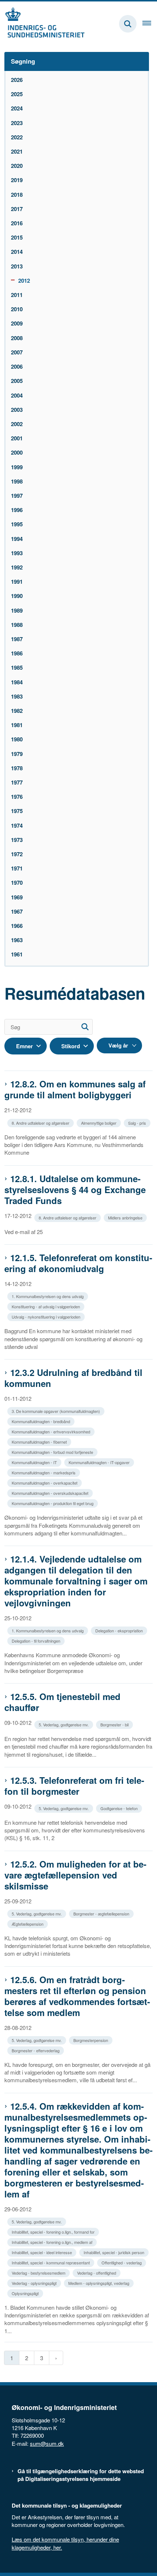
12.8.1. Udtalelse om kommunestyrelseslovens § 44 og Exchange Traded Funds (75, 1189)
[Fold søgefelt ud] (128, 24)
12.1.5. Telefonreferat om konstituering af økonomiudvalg (78, 1263)
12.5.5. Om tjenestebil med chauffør (62, 1702)
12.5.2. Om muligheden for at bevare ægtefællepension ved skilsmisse (75, 1875)
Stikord (71, 1046)
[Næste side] (56, 2358)
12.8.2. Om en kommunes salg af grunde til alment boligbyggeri (75, 1089)
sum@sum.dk (47, 2443)
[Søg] (85, 1027)
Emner (24, 1046)
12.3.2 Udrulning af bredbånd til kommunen (73, 1378)
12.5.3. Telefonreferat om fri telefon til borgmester (74, 1786)
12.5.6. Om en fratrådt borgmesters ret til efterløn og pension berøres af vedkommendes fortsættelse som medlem (77, 1996)
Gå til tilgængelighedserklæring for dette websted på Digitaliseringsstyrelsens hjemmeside (81, 2475)
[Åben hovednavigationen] (150, 24)
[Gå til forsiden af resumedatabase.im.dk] (42, 24)
